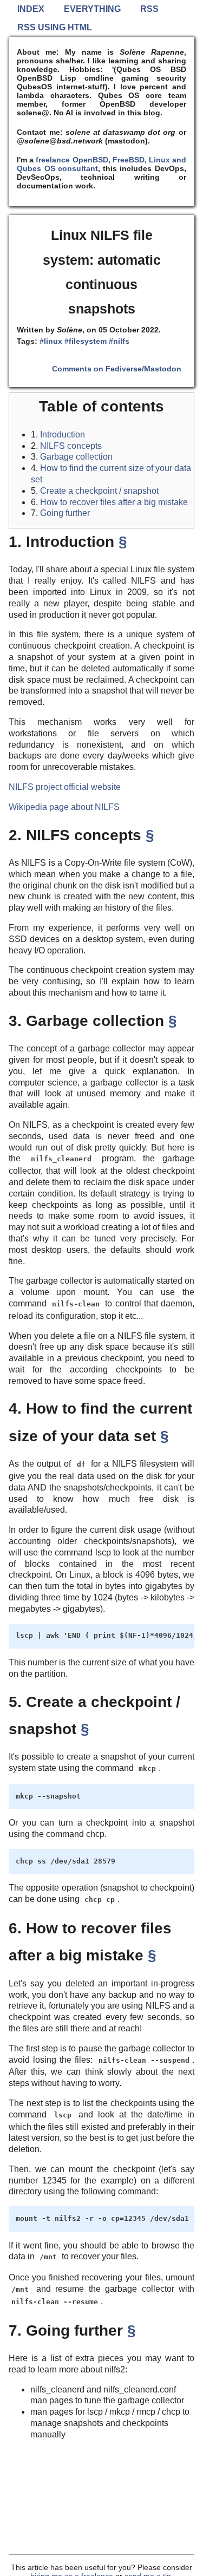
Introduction (63, 434)
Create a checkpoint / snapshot (99, 491)
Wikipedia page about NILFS (64, 807)
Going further (65, 513)
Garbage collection (76, 457)
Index (31, 9)
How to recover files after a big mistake (114, 502)
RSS (149, 9)
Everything (92, 9)
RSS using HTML (55, 27)
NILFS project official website (65, 787)
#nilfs (119, 341)
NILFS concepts (71, 446)
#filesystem (86, 341)
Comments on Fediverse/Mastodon (117, 369)
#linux (51, 341)
